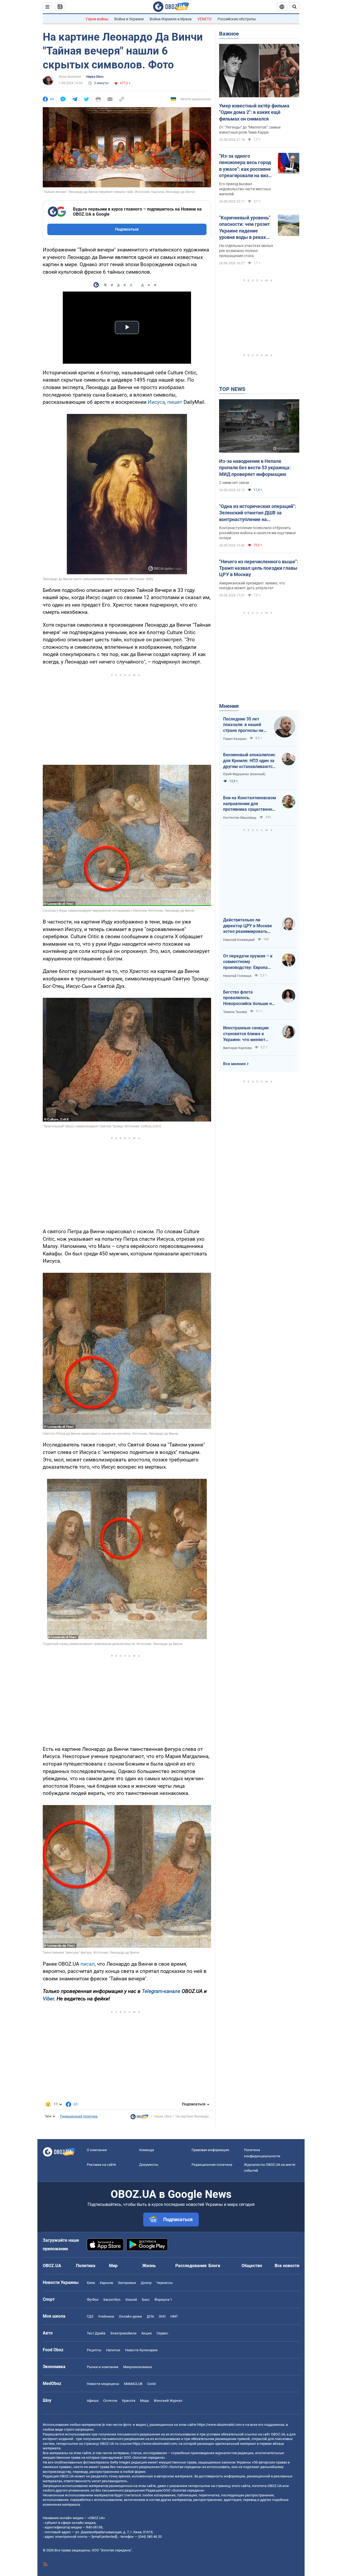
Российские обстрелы (237, 19)
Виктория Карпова (237, 1048)
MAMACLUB (133, 2384)
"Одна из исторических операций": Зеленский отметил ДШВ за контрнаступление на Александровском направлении (258, 513)
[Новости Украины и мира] (139, 2118)
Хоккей (131, 2300)
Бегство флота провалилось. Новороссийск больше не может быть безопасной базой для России (249, 998)
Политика (86, 2266)
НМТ (174, 2316)
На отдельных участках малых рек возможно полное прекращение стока (246, 251)
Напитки (113, 2350)
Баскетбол (112, 2300)
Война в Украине (129, 19)
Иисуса (156, 402)
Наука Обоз (95, 77)
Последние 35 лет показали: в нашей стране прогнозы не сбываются (243, 725)
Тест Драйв (96, 2333)
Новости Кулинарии (141, 2350)
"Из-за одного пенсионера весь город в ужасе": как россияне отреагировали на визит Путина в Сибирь (246, 166)
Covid (151, 2384)
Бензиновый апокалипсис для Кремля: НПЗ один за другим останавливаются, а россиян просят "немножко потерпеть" (250, 761)
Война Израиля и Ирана (171, 19)
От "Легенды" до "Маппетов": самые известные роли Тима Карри (250, 130)
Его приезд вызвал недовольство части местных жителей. (245, 189)
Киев (91, 2283)
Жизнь (149, 2266)
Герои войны (97, 19)
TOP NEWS (232, 389)
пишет (175, 402)
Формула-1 (163, 2300)
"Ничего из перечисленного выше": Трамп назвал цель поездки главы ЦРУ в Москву (259, 568)
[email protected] (104, 2537)
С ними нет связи (234, 483)
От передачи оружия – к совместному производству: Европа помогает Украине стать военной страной (248, 962)
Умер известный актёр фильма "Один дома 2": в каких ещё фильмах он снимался (254, 112)
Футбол (93, 2300)
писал (88, 1964)
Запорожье (127, 2283)
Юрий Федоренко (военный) (244, 774)
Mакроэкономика (137, 2367)
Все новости (287, 2266)
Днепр (146, 2283)
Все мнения (234, 1064)
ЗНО (162, 2316)
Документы (149, 2165)
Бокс (146, 2300)
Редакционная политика (79, 2116)
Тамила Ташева (235, 1012)
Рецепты (94, 2350)
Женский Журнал (168, 2401)
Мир (113, 2266)
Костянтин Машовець (240, 818)
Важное (229, 34)
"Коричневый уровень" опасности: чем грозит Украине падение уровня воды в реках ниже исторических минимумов (245, 228)
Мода (144, 2401)
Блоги (214, 2266)
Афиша (93, 2401)
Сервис (162, 2333)
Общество (252, 2266)
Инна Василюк (70, 77)
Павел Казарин (235, 739)
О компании (97, 2150)
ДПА (150, 2316)
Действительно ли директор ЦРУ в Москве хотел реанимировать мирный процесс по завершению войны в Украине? (248, 926)
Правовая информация (210, 2150)
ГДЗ (90, 2316)
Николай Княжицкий (239, 940)
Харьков (106, 2283)
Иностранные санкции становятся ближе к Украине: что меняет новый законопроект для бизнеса (249, 1034)
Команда (147, 2150)
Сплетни (110, 2401)
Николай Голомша (237, 976)
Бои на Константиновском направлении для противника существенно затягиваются (250, 804)
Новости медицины (103, 2384)
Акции (147, 2333)
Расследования (191, 2266)
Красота (129, 2401)
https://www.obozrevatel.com (219, 2425)
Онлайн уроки (130, 2316)
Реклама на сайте (101, 2165)
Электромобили (123, 2333)
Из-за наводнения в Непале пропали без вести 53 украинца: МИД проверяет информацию (255, 468)
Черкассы (164, 2283)
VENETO (205, 19)
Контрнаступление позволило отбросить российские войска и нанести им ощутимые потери (257, 533)
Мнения (229, 706)
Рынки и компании (103, 2367)
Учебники (106, 2316)
